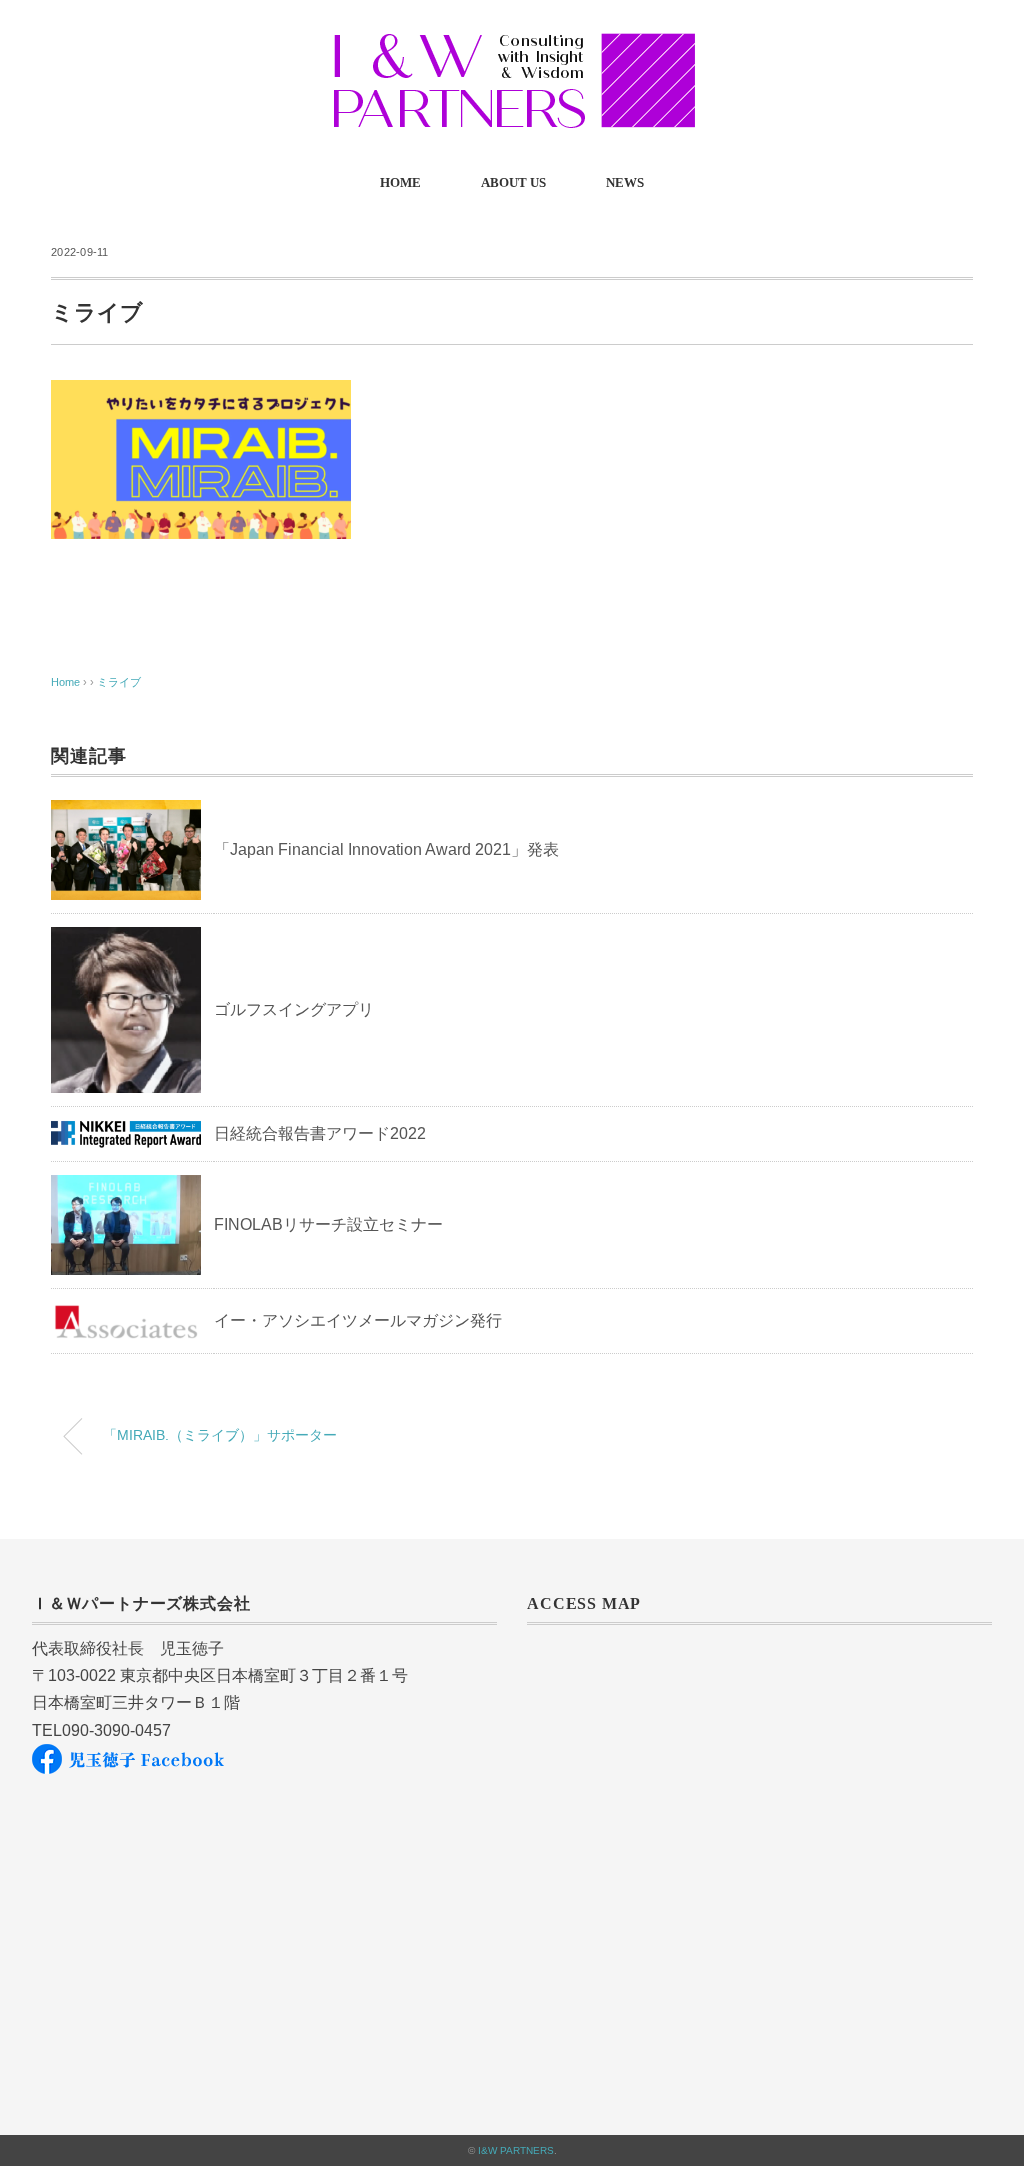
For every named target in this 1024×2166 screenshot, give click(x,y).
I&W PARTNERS (516, 2150)
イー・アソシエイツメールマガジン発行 (358, 1320)
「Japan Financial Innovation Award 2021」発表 (386, 849)
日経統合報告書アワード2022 (320, 1133)
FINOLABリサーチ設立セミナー (328, 1224)
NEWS (625, 182)
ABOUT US (513, 182)
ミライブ (119, 682)
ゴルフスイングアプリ (294, 1009)
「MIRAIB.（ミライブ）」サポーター (220, 1435)
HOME (400, 182)
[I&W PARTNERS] (512, 44)
